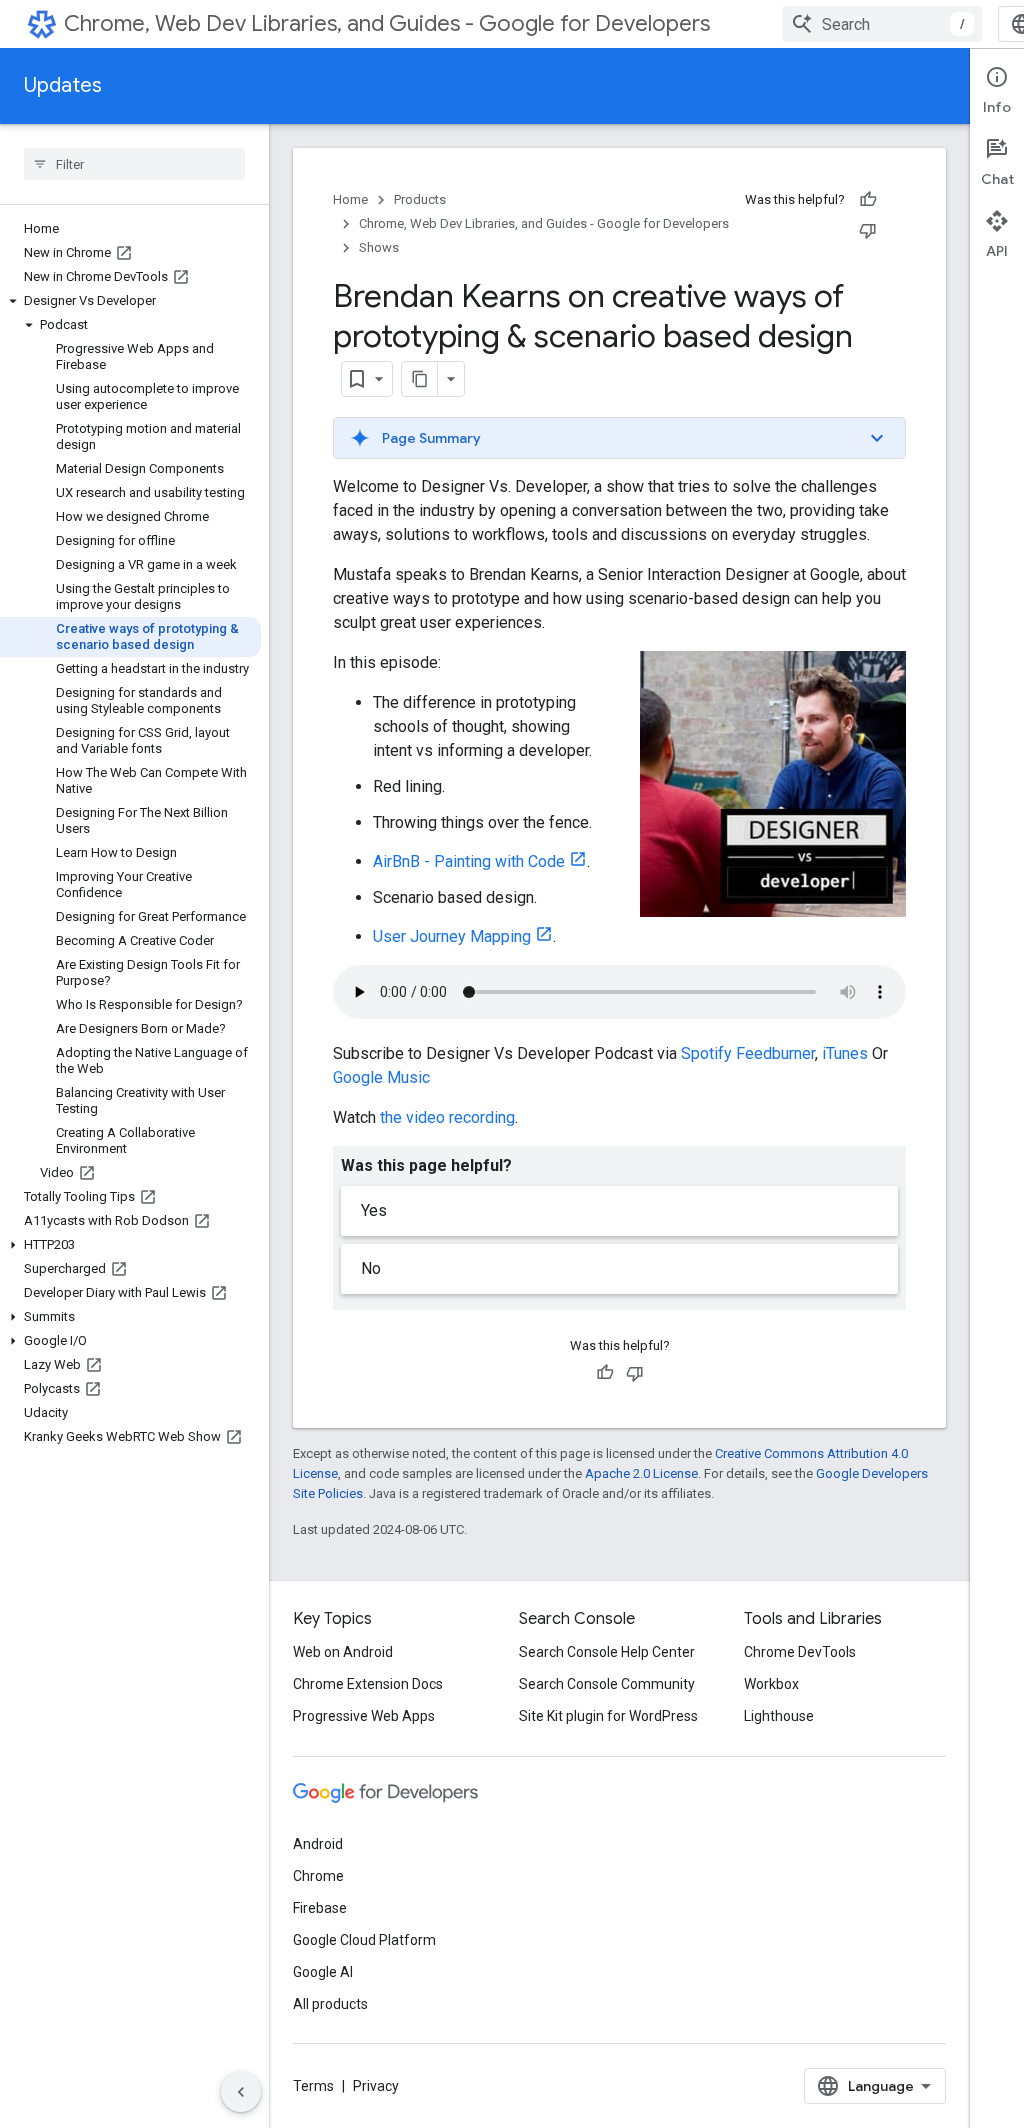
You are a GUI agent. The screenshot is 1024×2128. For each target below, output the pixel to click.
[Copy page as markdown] (420, 379)
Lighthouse (779, 1716)
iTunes (845, 1053)
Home (350, 199)
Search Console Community (607, 1684)
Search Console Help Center (607, 1652)
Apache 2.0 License (641, 1473)
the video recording (447, 1117)
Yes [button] (374, 1210)
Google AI (323, 1972)
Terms (313, 2086)
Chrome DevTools (800, 1652)
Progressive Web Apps (364, 1716)
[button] (130, 301)
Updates (63, 85)
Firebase (320, 1908)
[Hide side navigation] (241, 2092)
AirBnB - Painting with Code (469, 861)
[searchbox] (134, 164)
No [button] (371, 1268)
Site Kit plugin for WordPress (608, 1716)
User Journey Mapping (452, 936)
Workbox (771, 1684)
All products (330, 2004)
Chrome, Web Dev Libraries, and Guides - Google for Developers (387, 23)
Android (318, 1844)
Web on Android (343, 1652)
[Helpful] (868, 200)
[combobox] (882, 24)
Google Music (381, 1077)
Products (420, 199)
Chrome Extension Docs (368, 1684)
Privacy (376, 2086)
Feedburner (775, 1053)
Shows (379, 247)
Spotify (706, 1053)
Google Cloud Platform (364, 1940)
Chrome (318, 1876)
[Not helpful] (868, 230)
